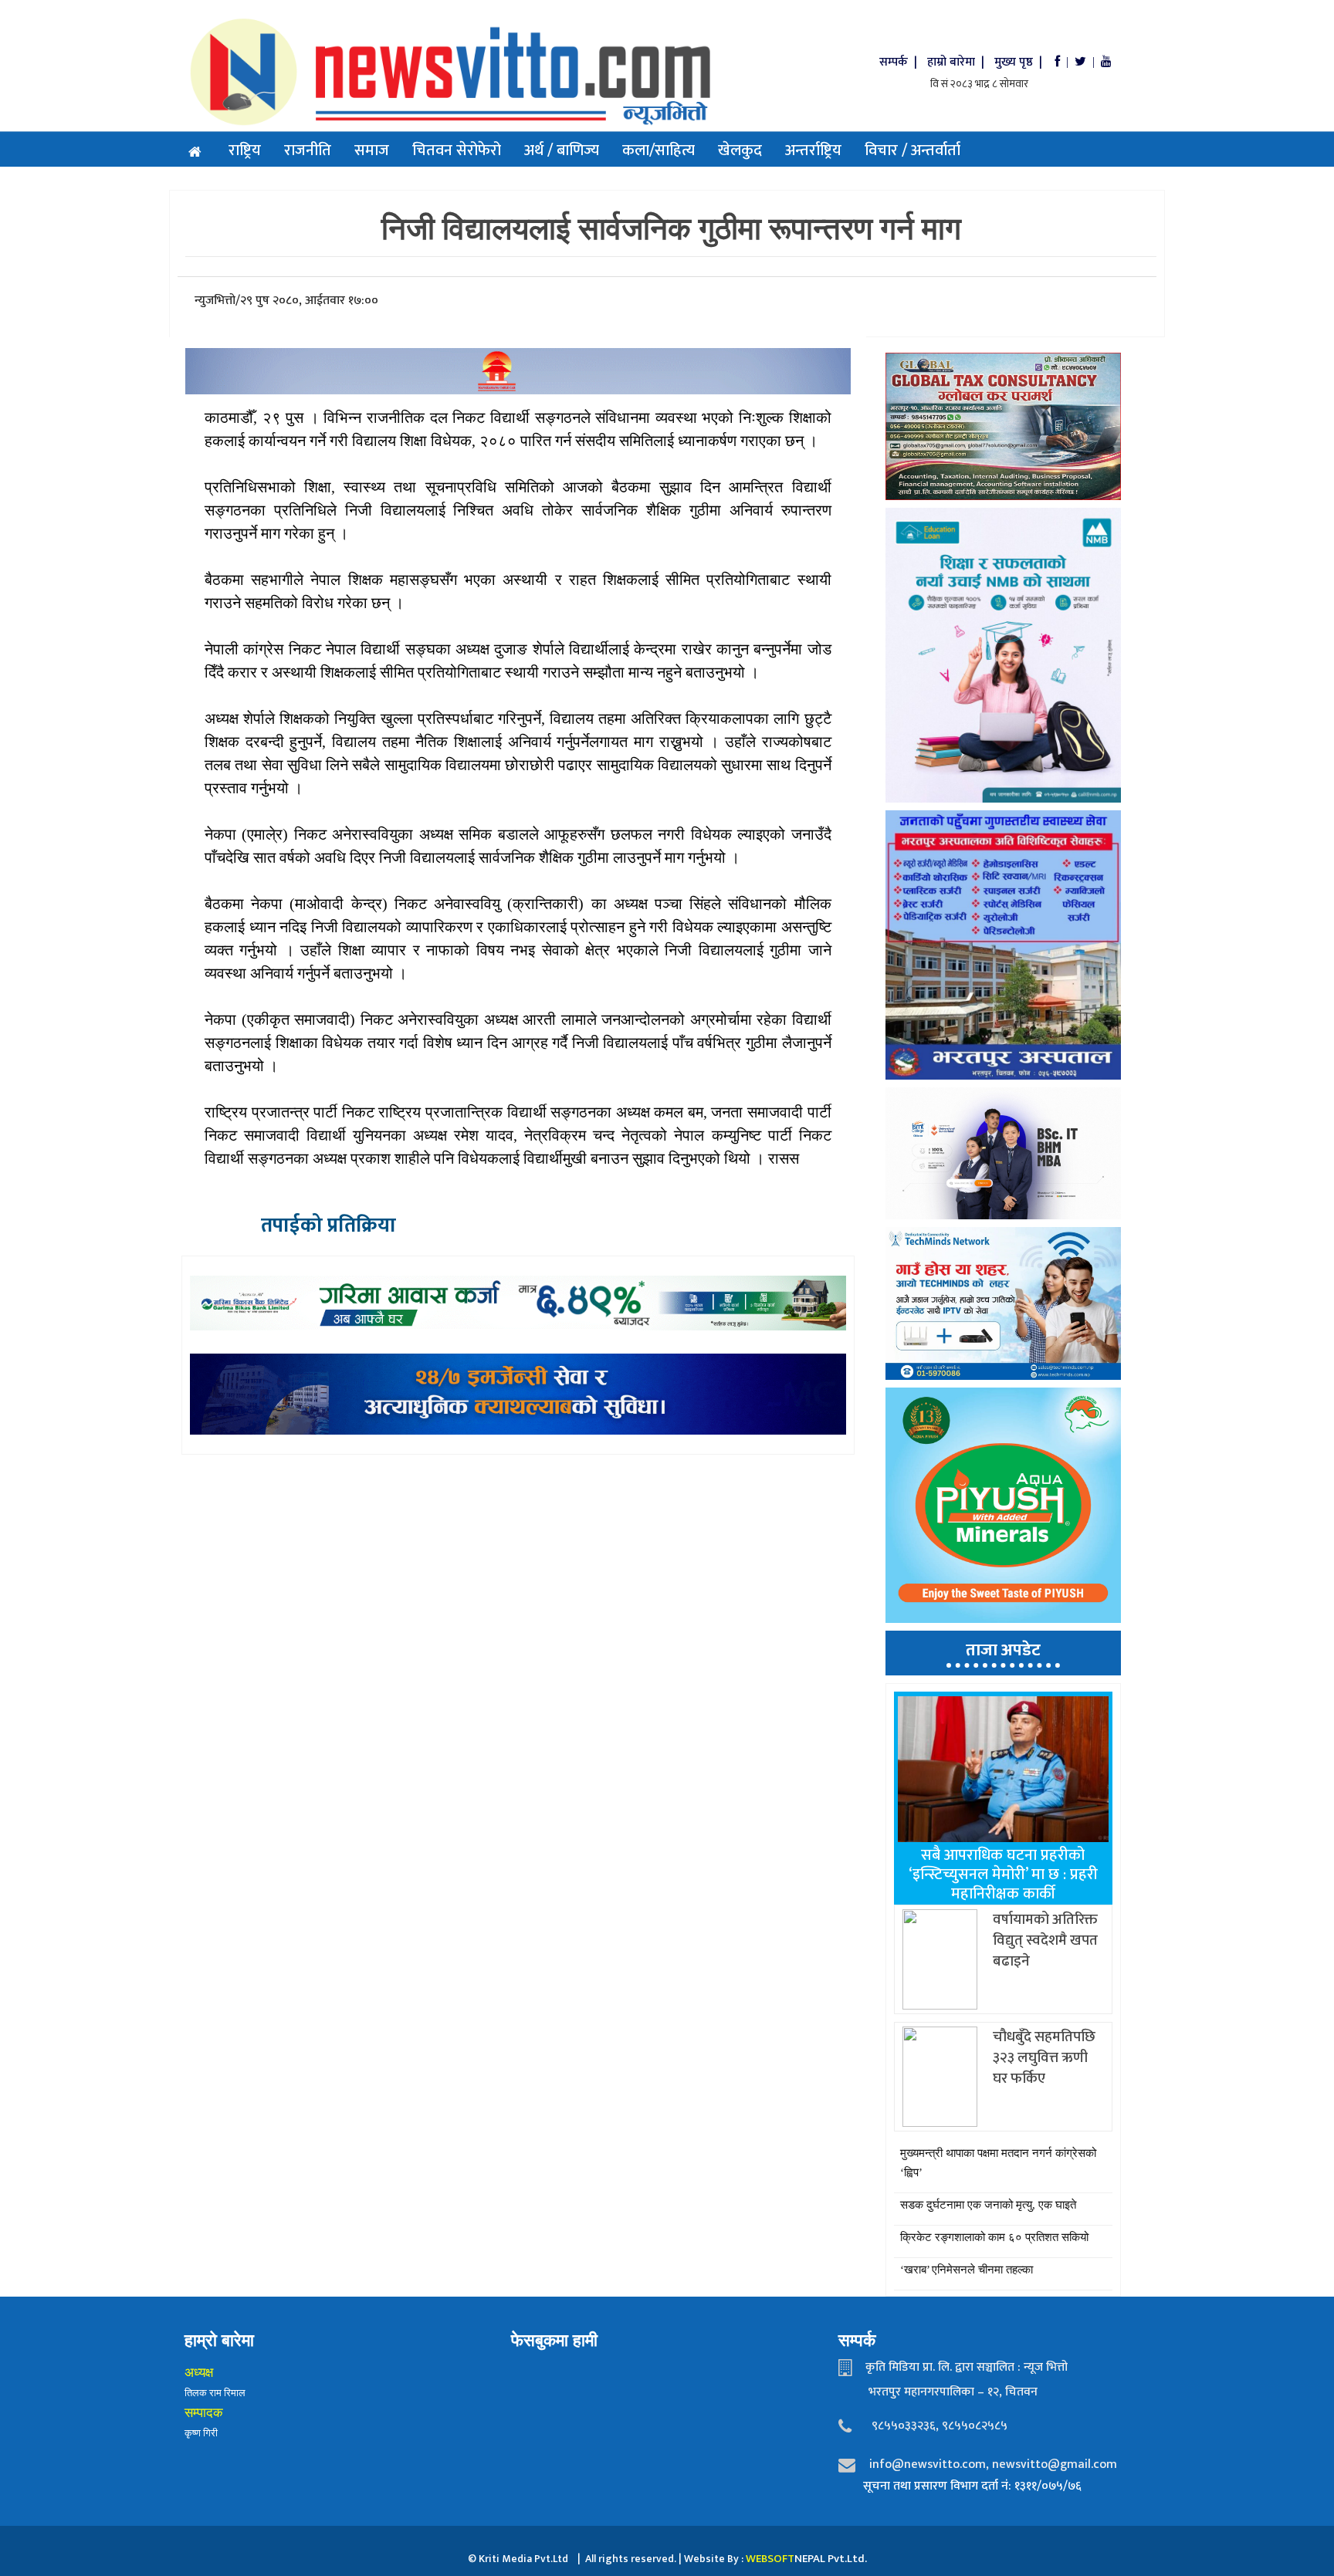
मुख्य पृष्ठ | (1023, 62)
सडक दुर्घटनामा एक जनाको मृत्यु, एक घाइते (988, 2205)
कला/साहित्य (659, 150)
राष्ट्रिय (245, 150)
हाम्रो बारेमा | (957, 62)
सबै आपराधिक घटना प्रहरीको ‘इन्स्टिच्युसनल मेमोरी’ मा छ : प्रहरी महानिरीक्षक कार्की (1003, 1875)
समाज (372, 150)
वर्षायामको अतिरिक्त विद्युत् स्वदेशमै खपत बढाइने (1045, 1940)
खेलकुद (740, 150)
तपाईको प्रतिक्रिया (328, 1226)
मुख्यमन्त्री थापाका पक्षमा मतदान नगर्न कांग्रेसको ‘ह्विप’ (998, 2163)
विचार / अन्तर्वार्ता (912, 150)
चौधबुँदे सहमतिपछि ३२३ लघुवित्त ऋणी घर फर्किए (1044, 2058)
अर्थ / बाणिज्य (562, 150)
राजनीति (308, 150)
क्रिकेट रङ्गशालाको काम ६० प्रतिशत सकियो (994, 2237)
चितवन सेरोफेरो (457, 150)
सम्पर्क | (900, 62)
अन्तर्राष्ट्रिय (813, 150)
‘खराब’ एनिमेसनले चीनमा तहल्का (967, 2270)
